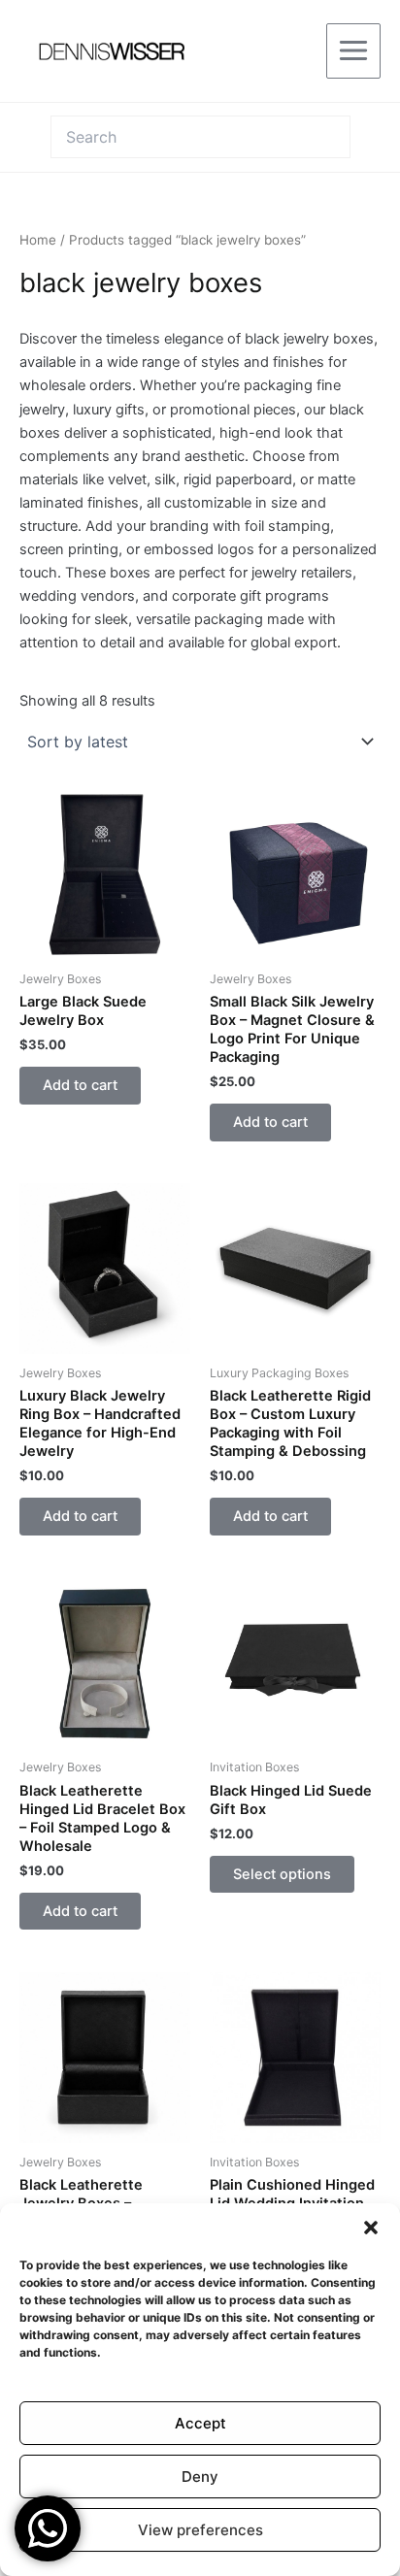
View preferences (200, 2530)
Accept (200, 2423)
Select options (282, 1874)
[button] (371, 2228)
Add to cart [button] (80, 1085)
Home (38, 240)
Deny (200, 2477)
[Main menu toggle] (353, 50)
